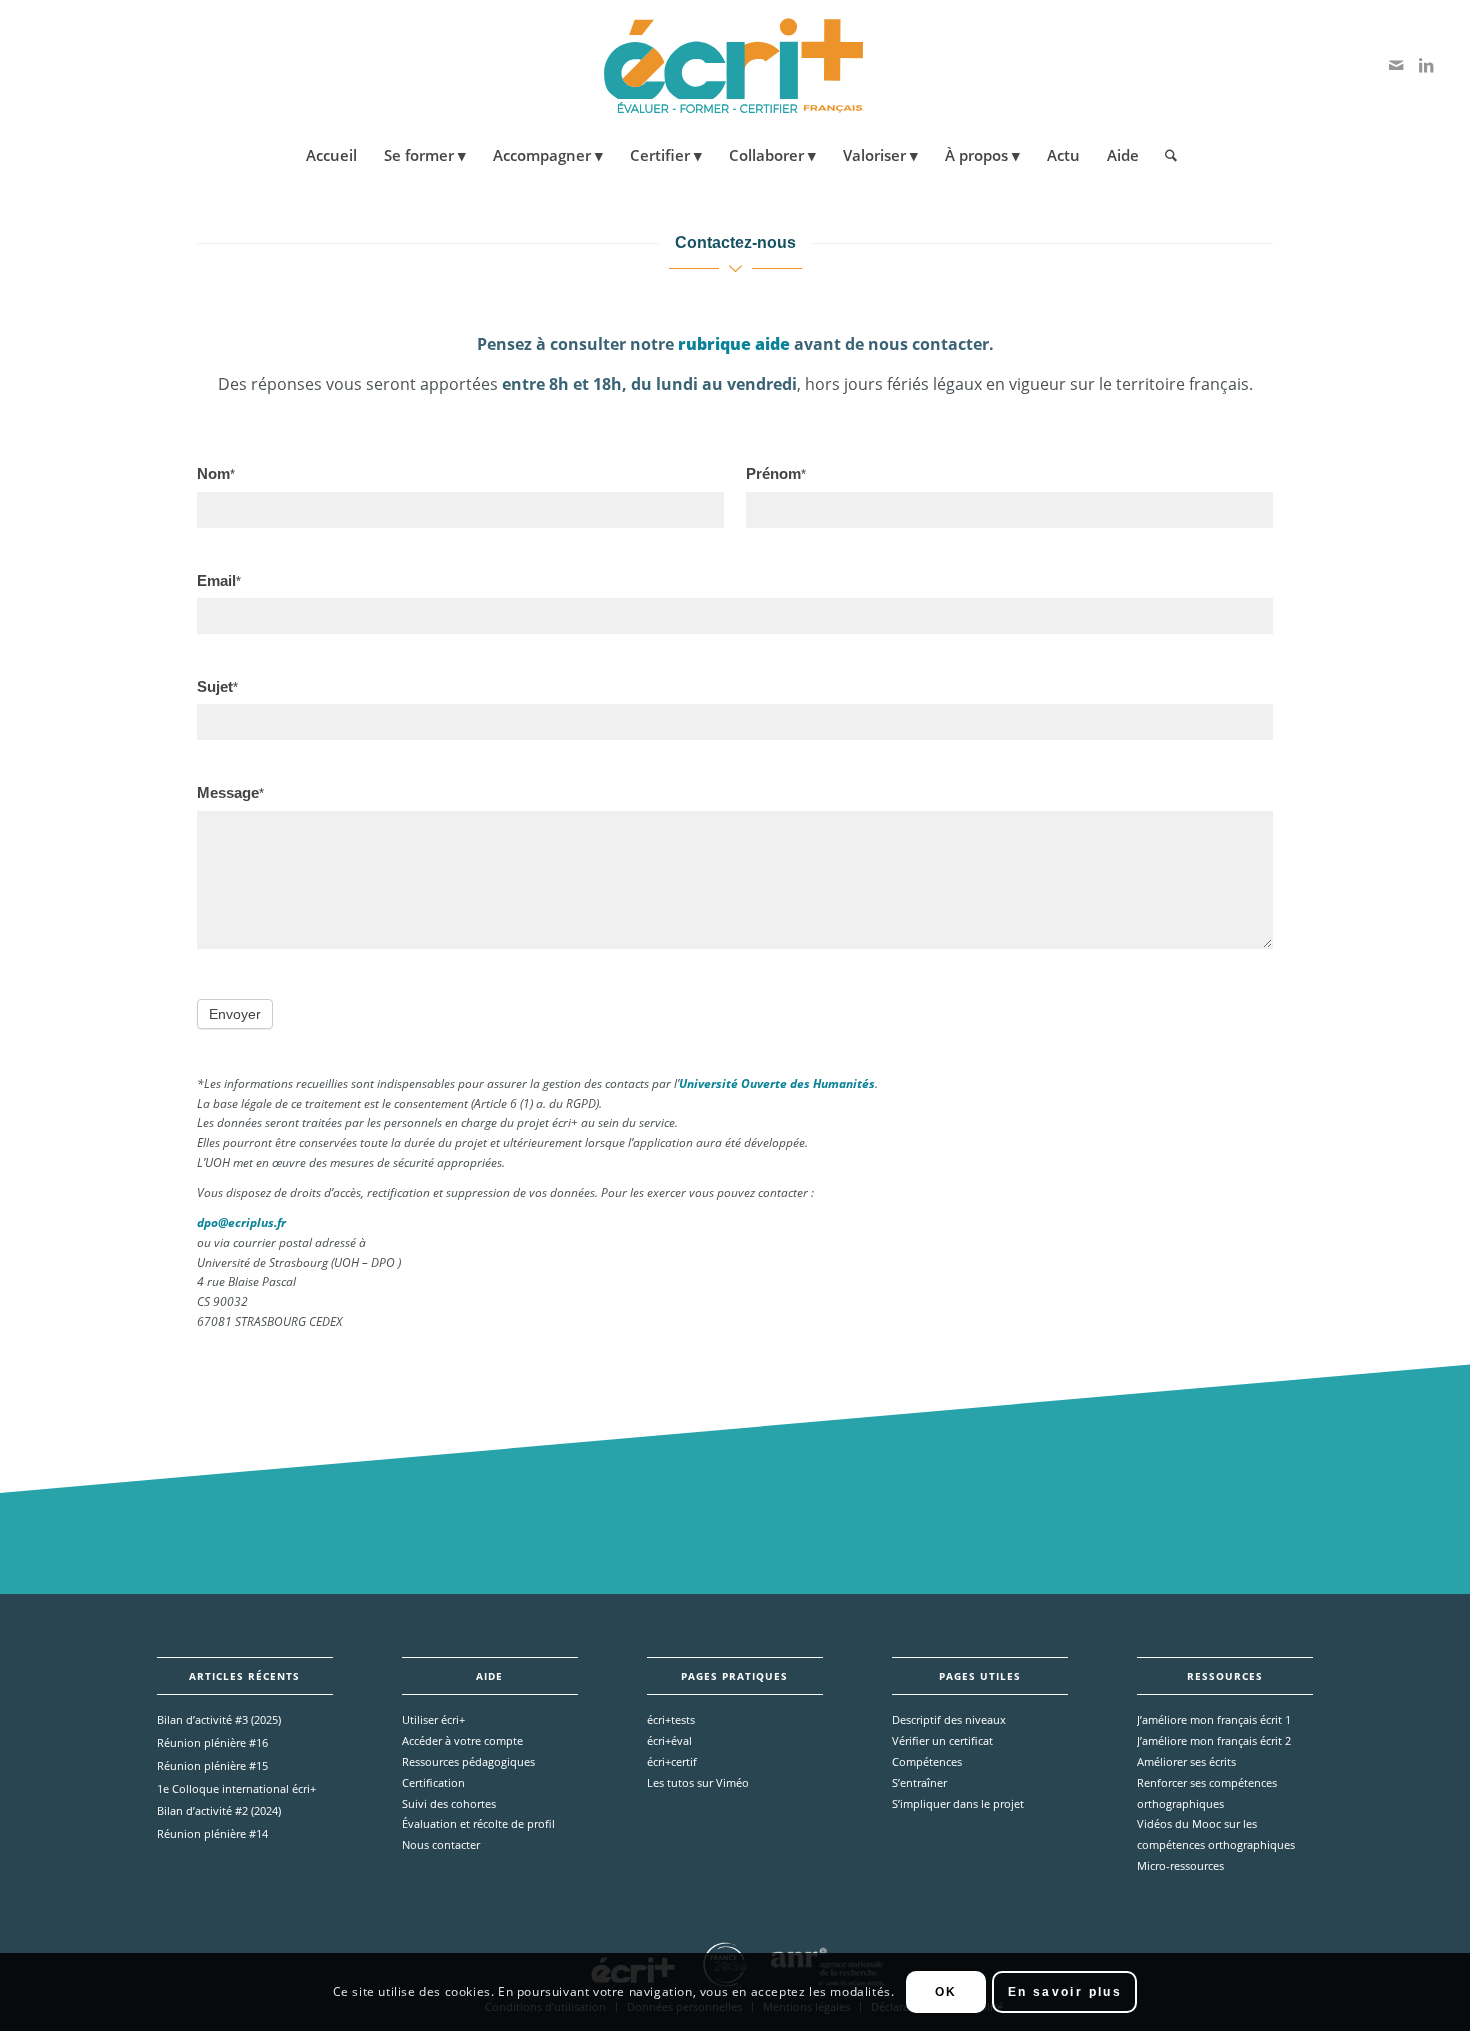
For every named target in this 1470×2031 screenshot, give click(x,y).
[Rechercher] (1164, 155)
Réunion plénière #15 (212, 1765)
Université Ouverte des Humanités (777, 1083)
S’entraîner (919, 1782)
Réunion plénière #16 (212, 1742)
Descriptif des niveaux (949, 1719)
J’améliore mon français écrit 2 (1214, 1740)
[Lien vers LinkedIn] (1426, 65)
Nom (216, 474)
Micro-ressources (1180, 1865)
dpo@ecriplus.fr (241, 1222)
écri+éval (669, 1740)
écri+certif (672, 1761)
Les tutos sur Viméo (698, 1782)
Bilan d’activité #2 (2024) (219, 1810)
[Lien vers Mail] (1396, 65)
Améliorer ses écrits (1186, 1761)
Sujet (217, 687)
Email (219, 581)
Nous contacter (441, 1844)
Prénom (776, 474)
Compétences (927, 1761)
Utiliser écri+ (433, 1719)
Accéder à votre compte (462, 1740)
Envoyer (235, 1014)
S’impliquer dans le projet (958, 1803)
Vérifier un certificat (942, 1740)
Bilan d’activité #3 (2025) (219, 1719)
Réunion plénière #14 (212, 1833)
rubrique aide (732, 344)
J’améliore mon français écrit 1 (1214, 1719)
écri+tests (671, 1719)
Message (230, 793)
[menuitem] (331, 155)
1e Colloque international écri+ (236, 1788)
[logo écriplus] (735, 65)
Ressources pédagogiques (468, 1761)
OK (946, 1992)
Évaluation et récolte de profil (478, 1823)
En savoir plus (1065, 1992)
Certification (433, 1782)
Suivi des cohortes (449, 1803)
